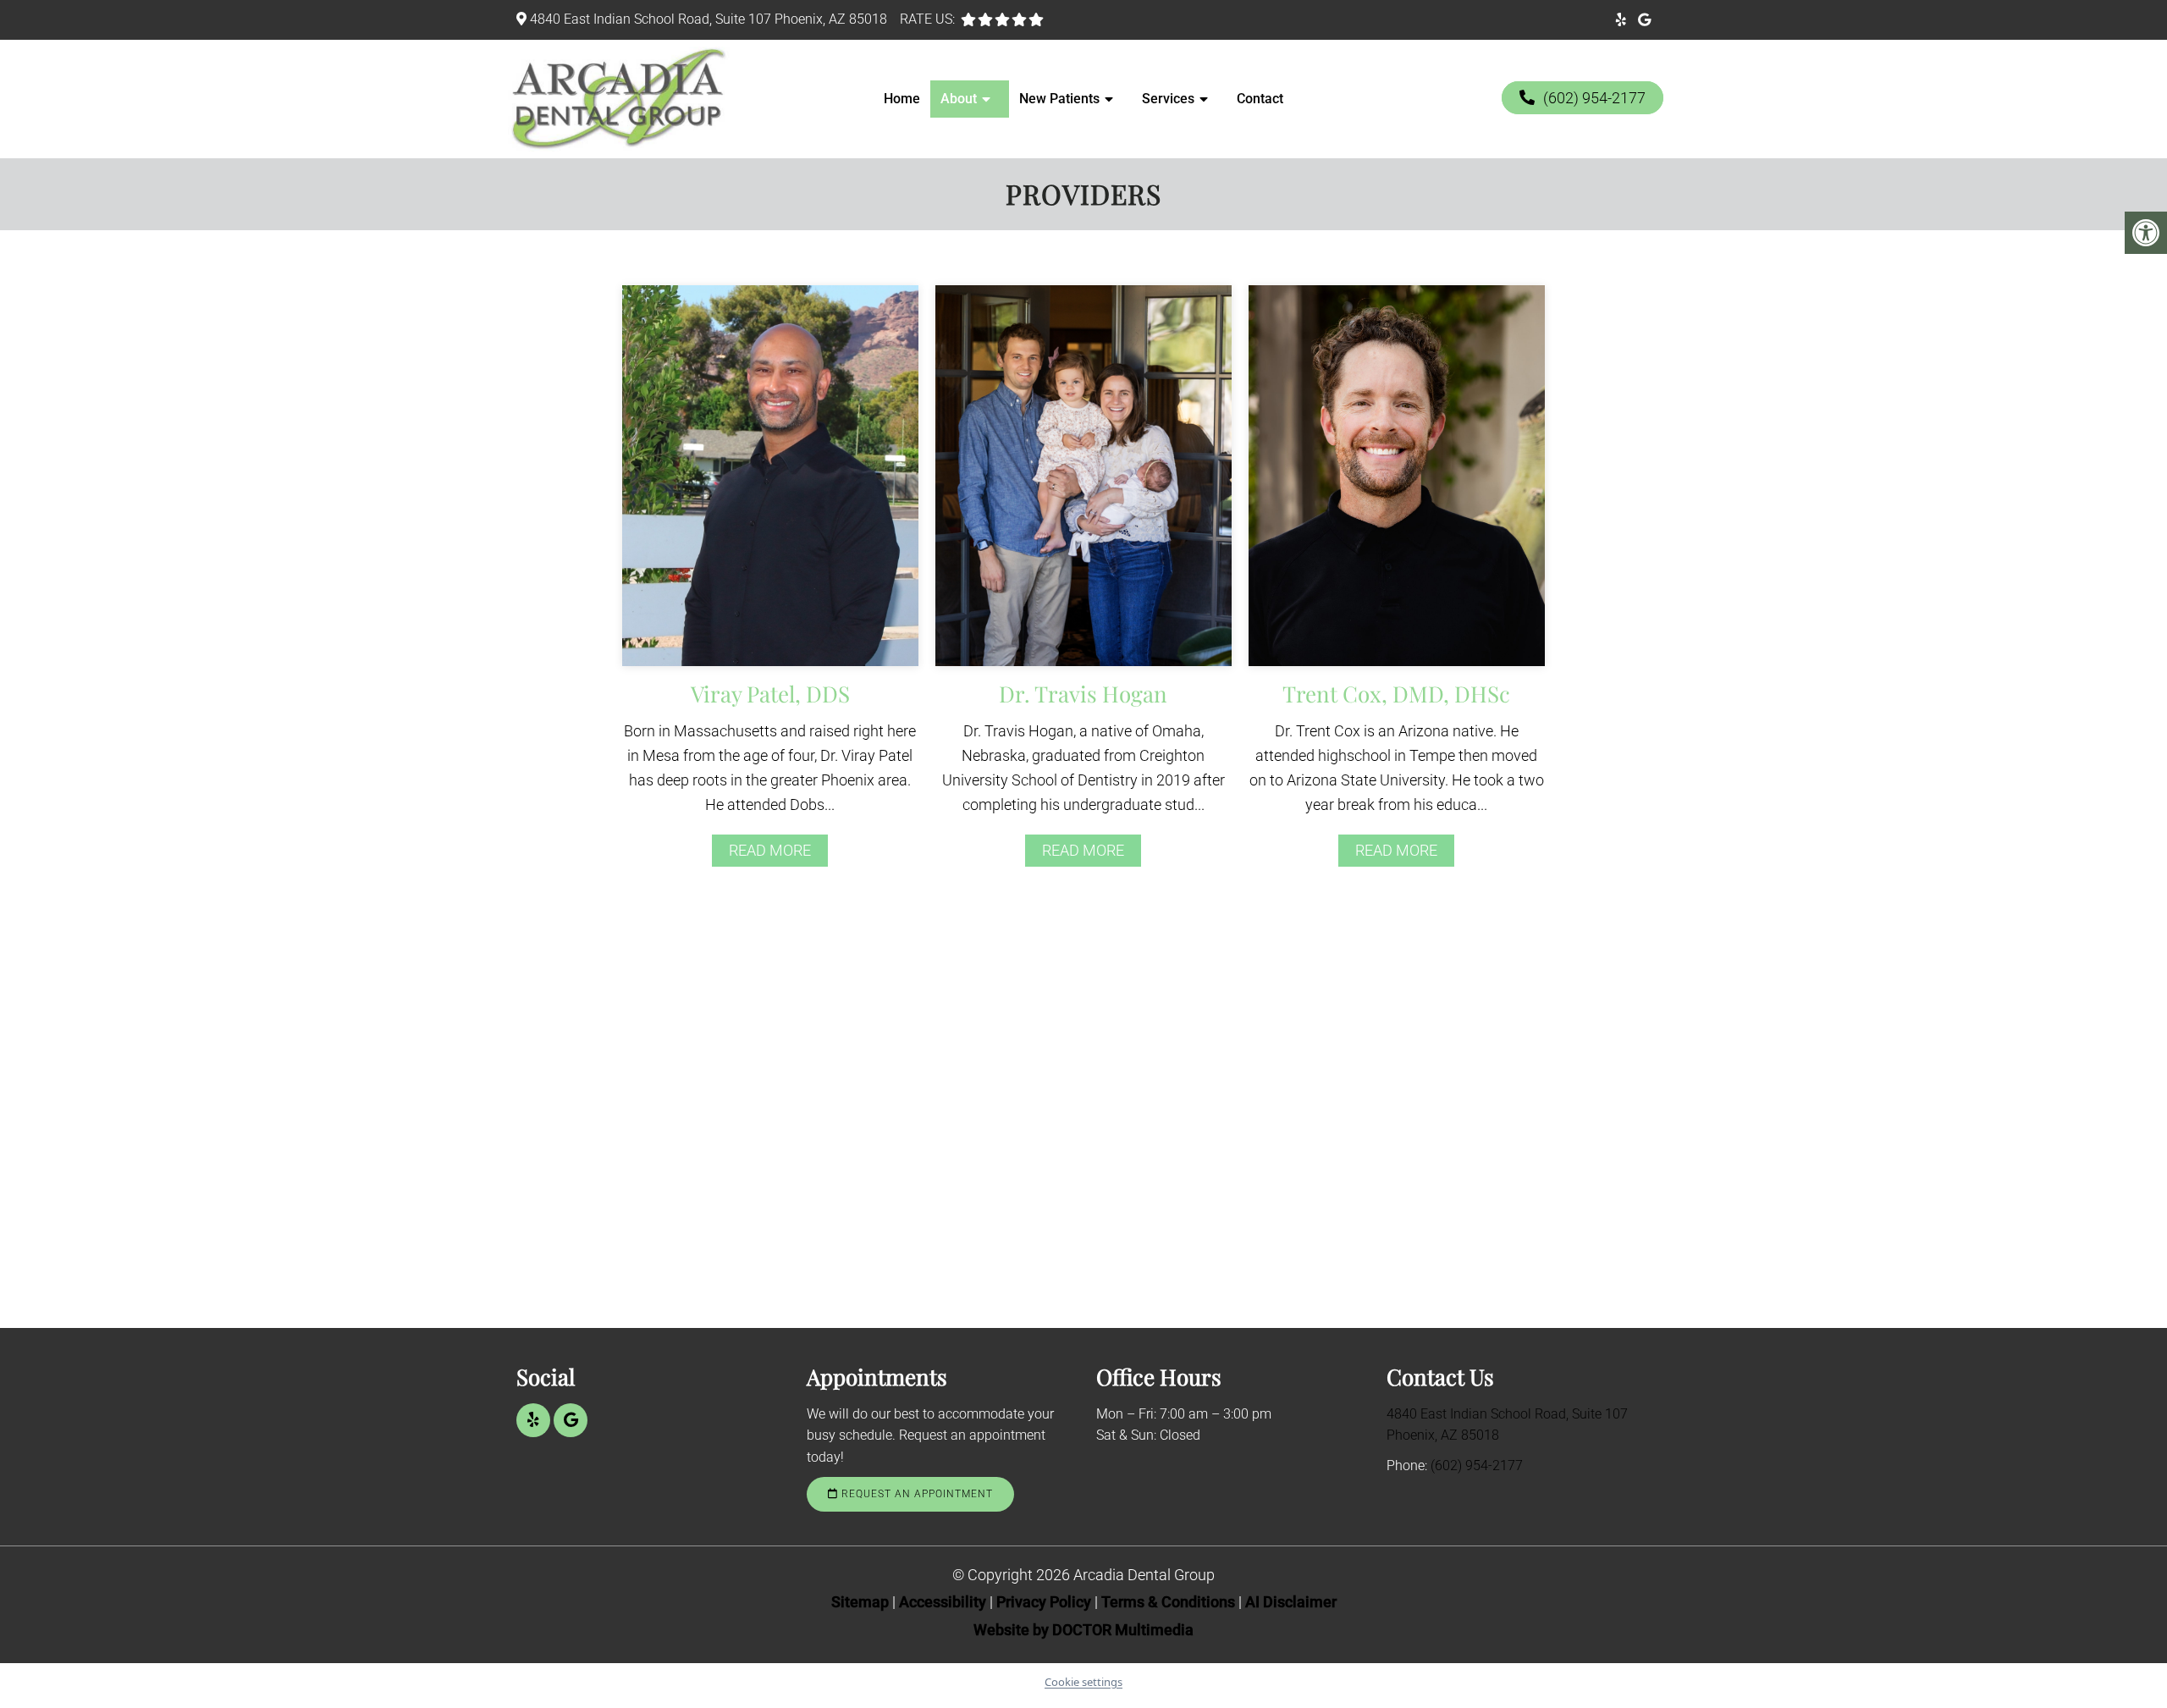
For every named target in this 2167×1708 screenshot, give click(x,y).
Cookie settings (1083, 1682)
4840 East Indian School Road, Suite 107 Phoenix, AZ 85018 (709, 19)
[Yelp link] (1621, 20)
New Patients (1059, 99)
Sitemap (860, 1602)
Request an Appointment (915, 1494)
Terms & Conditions (1170, 1602)
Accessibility (943, 1602)
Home (902, 99)
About (959, 99)
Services (1168, 99)
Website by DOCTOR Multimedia (1083, 1630)
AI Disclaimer (1291, 1602)
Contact (1260, 99)
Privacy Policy (1045, 1602)
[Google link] (1644, 20)
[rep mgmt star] (1036, 19)
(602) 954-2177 (1594, 98)
